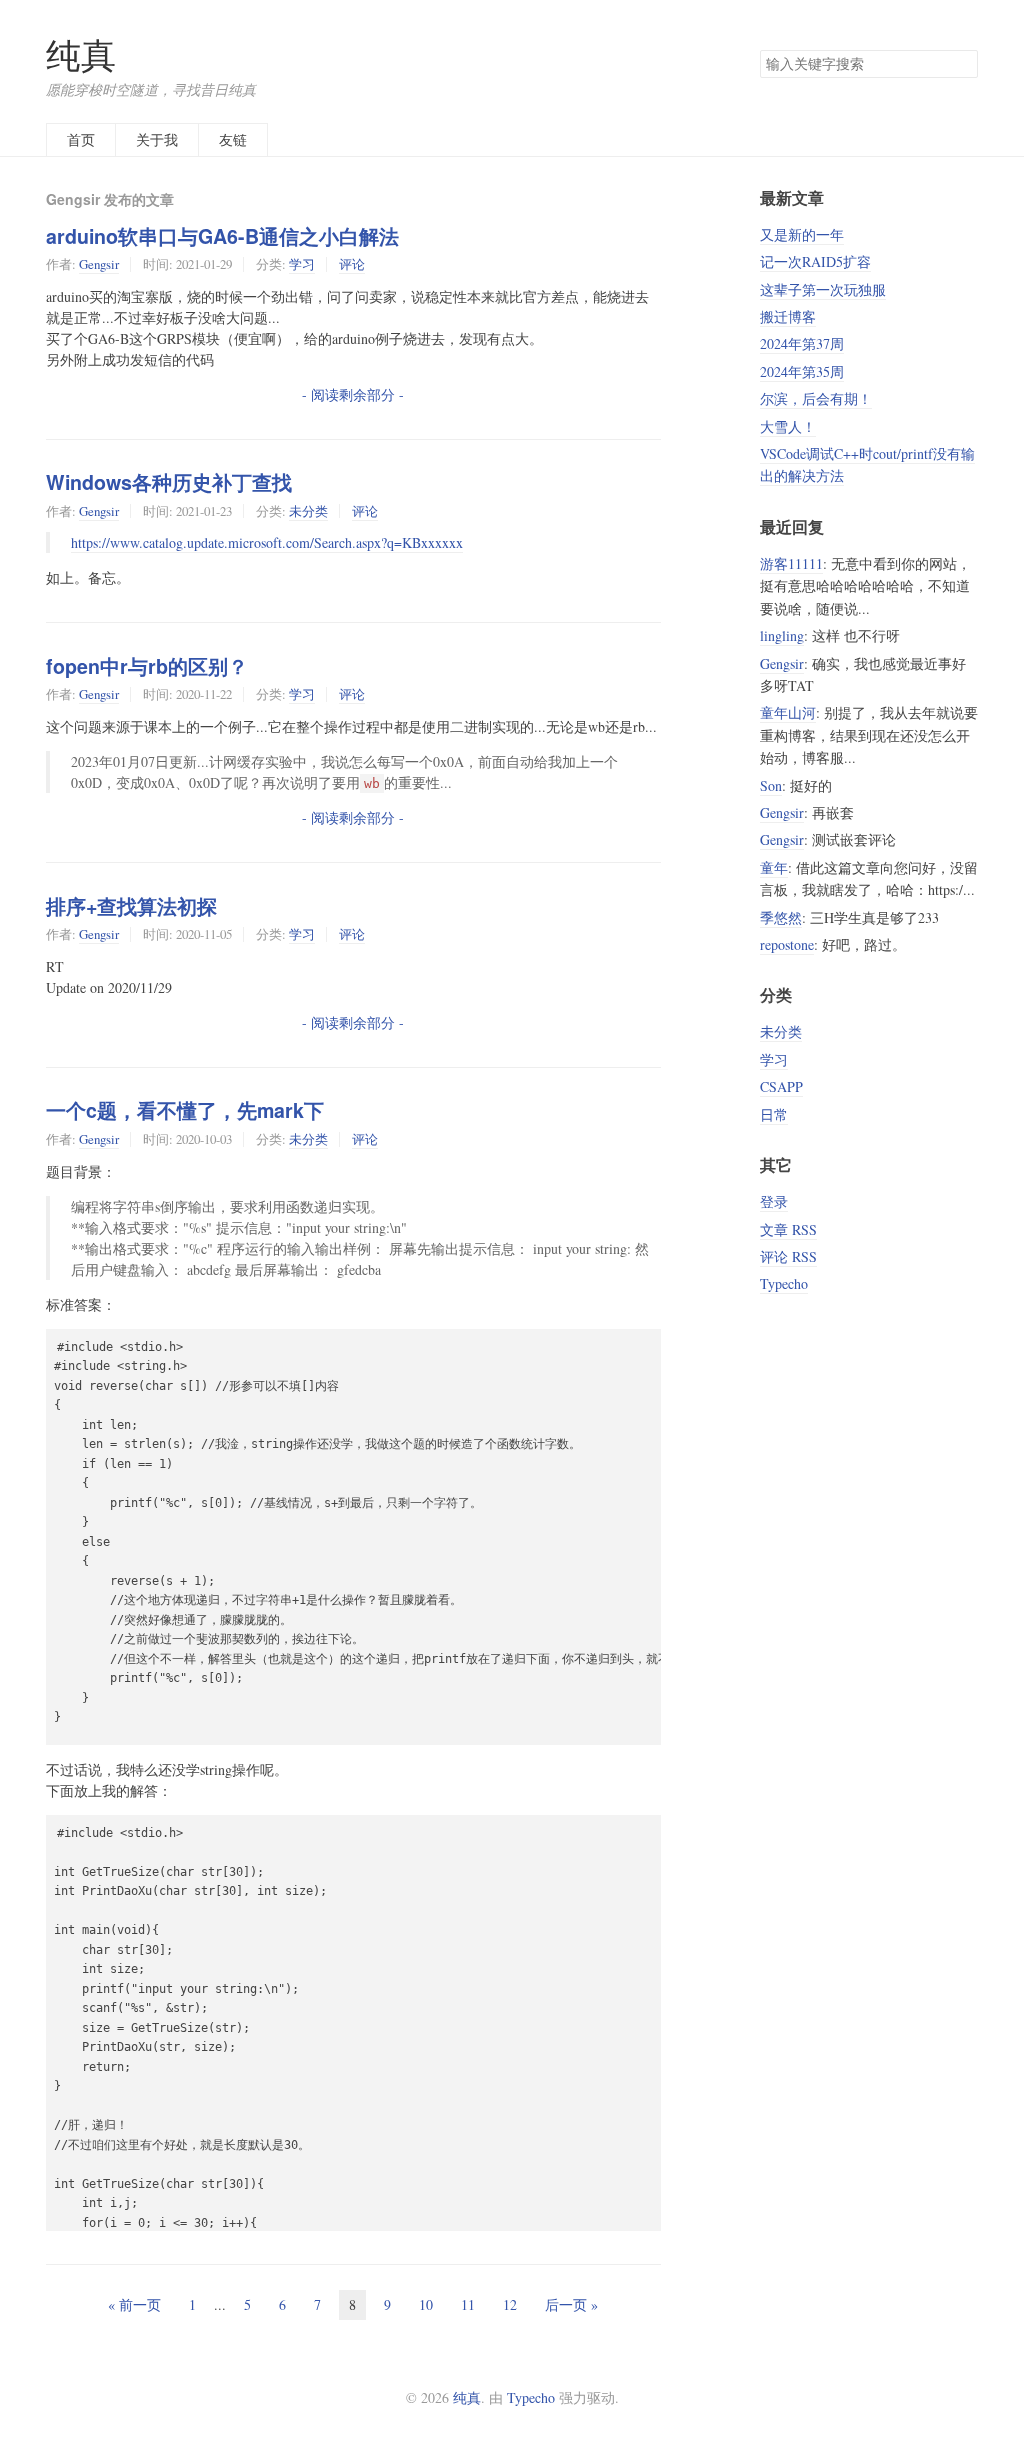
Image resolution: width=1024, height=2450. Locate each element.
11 (468, 2304)
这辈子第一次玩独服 (823, 289)
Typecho (784, 1283)
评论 (352, 264)
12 (510, 2304)
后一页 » (571, 2304)
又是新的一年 (802, 234)
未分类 (308, 511)
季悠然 (781, 917)
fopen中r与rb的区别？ (147, 666)
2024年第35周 (802, 371)
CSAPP (781, 1086)
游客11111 (791, 563)
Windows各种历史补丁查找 (169, 482)
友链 (233, 139)
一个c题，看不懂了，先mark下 (185, 1110)
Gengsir (99, 264)
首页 (81, 139)
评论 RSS (788, 1256)
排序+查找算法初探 (131, 906)
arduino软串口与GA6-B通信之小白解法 (222, 236)
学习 (302, 264)
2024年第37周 (802, 343)
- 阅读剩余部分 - (353, 394)
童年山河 (788, 712)
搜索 (962, 64)
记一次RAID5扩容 (815, 261)
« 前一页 (134, 2304)
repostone (787, 944)
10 (426, 2304)
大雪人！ (788, 426)
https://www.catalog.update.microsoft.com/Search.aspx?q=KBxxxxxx (267, 542)
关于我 (157, 139)
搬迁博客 (788, 316)
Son (771, 785)
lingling (782, 635)
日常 (774, 1114)
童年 (774, 867)
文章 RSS (788, 1229)
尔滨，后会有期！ (816, 398)
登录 (774, 1201)
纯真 (81, 54)
